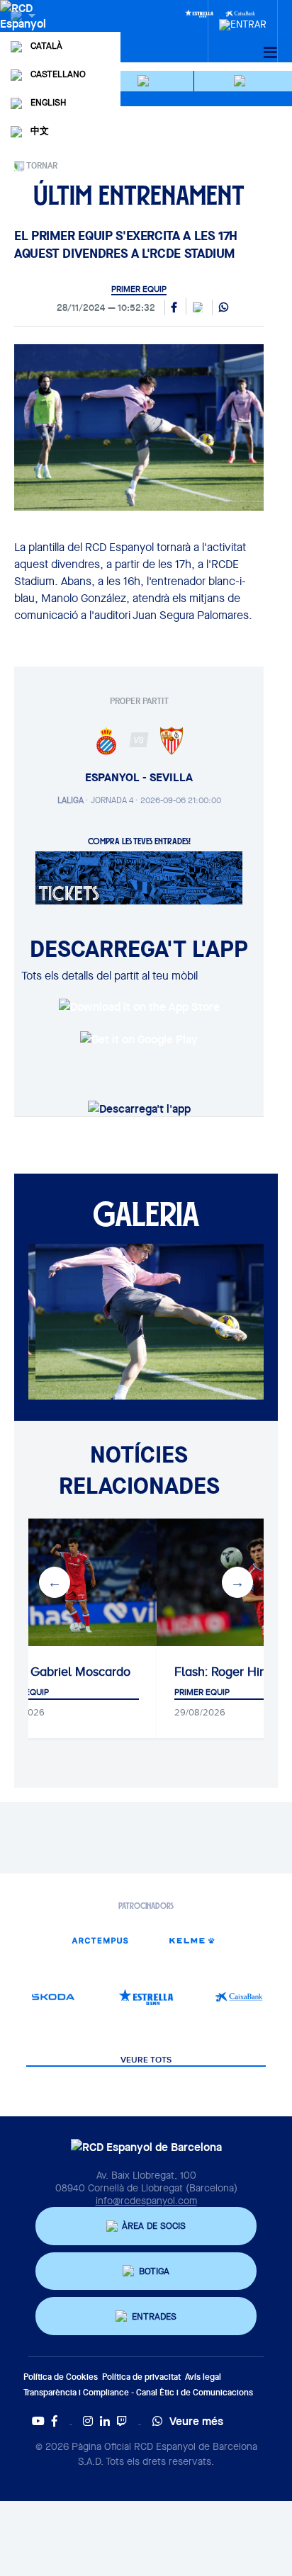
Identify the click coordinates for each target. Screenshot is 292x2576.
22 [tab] (252, 1390)
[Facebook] (55, 2421)
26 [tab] (146, 1410)
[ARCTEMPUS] (100, 1940)
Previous (55, 1582)
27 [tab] (167, 1410)
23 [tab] (82, 1410)
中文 (40, 131)
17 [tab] (146, 1390)
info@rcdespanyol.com (146, 2201)
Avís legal (203, 2377)
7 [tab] (167, 1371)
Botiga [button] (154, 2271)
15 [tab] (103, 1390)
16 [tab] (125, 1390)
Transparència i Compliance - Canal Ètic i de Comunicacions (138, 2392)
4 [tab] (103, 1371)
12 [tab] (40, 1390)
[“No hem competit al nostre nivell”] (136, 1582)
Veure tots (146, 2060)
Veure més (196, 2421)
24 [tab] (103, 1410)
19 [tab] (189, 1390)
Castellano (58, 74)
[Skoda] (54, 1997)
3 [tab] (82, 1371)
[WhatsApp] (224, 308)
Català (46, 46)
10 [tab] (231, 1371)
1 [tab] (40, 1371)
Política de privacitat (141, 2377)
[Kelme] (192, 1940)
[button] (145, 81)
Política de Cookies (61, 2377)
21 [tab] (231, 1390)
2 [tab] (61, 1371)
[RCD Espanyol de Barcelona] (24, 30)
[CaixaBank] (238, 1997)
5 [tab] (125, 1371)
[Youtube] (38, 2421)
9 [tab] (210, 1371)
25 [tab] (125, 1410)
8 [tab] (189, 1371)
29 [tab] (210, 1410)
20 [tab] (210, 1390)
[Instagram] (88, 2421)
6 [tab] (146, 1371)
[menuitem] (243, 21)
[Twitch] (122, 2421)
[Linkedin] (105, 2421)
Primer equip (139, 289)
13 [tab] (61, 1390)
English (48, 102)
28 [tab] (189, 1410)
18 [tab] (167, 1390)
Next (237, 1582)
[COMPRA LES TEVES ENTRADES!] (139, 877)
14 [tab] (82, 1390)
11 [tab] (252, 1371)
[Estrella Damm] (199, 13)
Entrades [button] (154, 2316)
